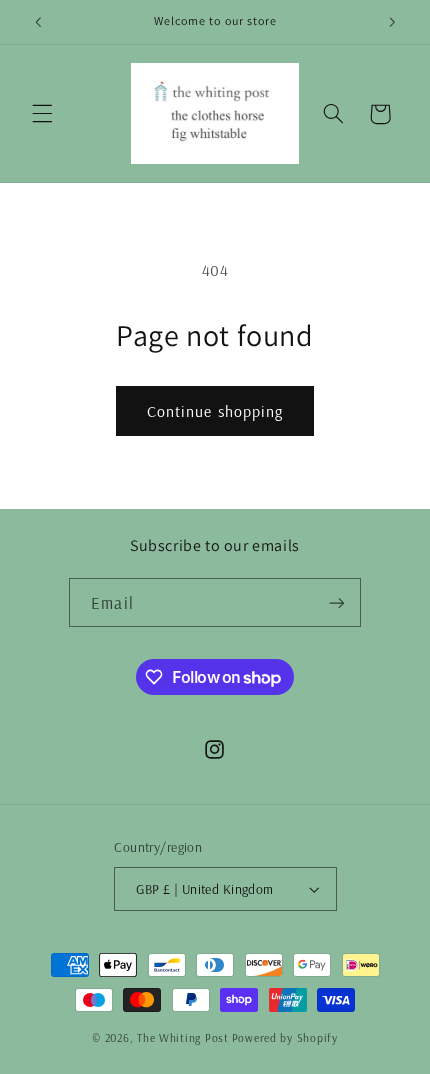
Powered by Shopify (285, 1037)
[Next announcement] (392, 22)
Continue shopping (215, 411)
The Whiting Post (183, 1037)
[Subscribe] (336, 602)
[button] (42, 114)
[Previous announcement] (38, 22)
